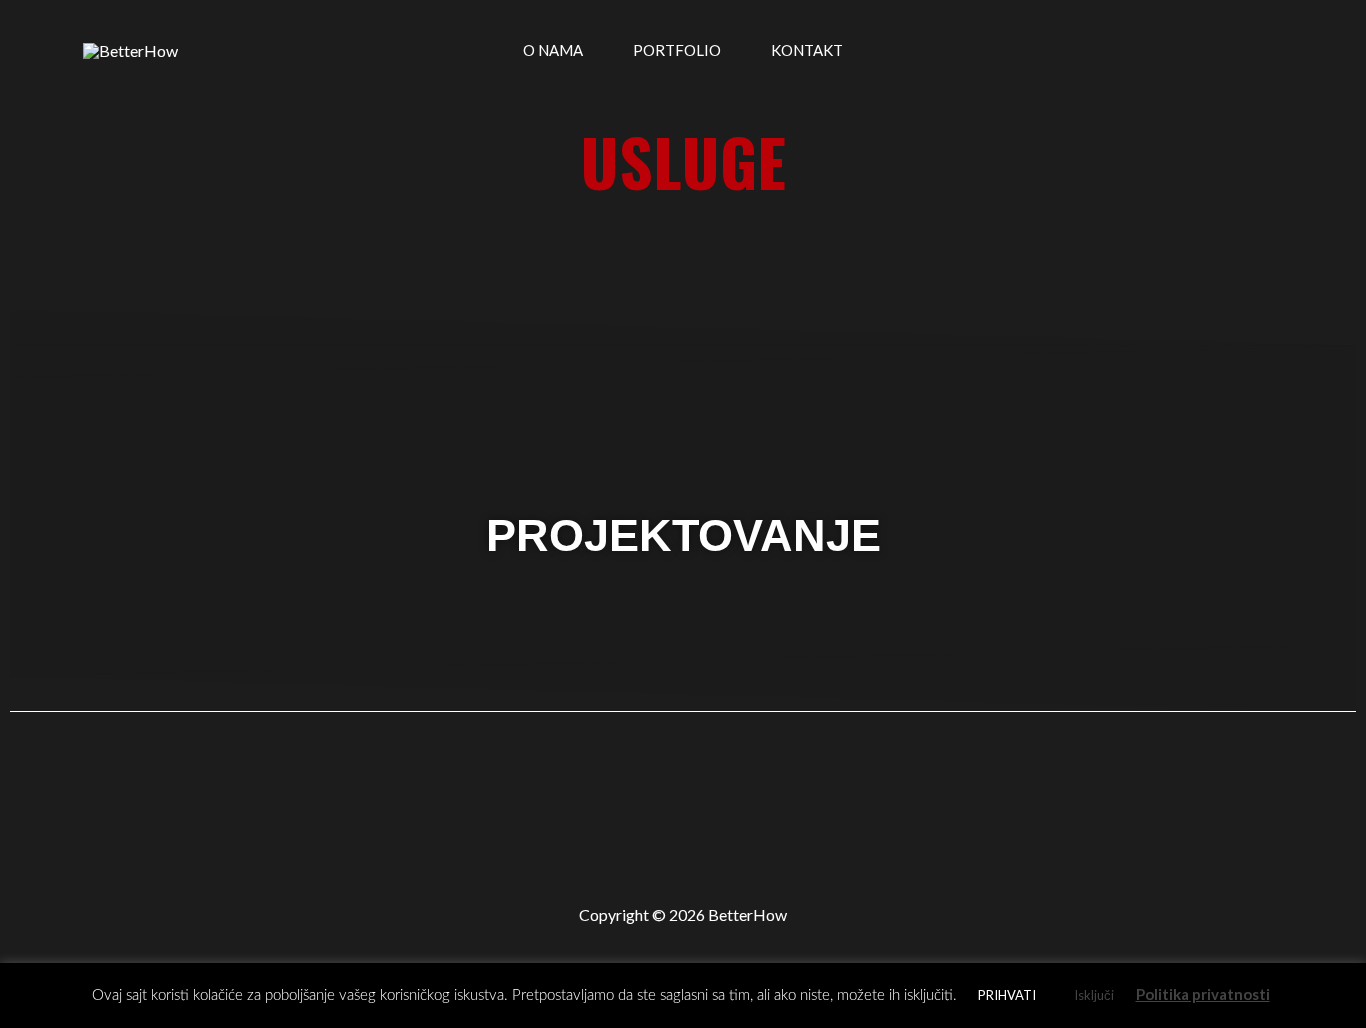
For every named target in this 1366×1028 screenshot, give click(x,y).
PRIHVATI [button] (1007, 995)
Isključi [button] (1094, 995)
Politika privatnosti (1203, 994)
